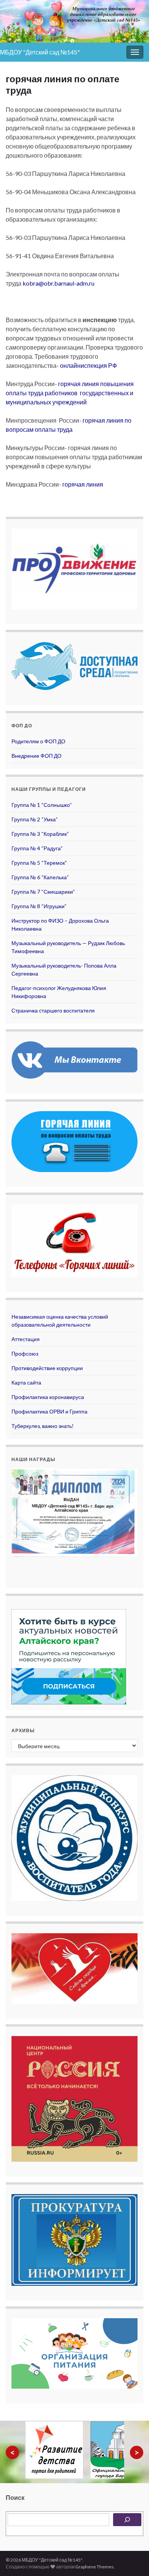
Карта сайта (26, 1382)
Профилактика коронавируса (48, 1397)
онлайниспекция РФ (88, 365)
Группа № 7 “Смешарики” (43, 892)
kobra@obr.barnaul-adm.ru (58, 283)
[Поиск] (127, 2520)
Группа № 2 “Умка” (35, 819)
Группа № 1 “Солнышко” (42, 805)
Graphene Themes (95, 2567)
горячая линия (83, 484)
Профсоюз (25, 1353)
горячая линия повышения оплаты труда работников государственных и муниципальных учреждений (70, 393)
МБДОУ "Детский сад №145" (40, 52)
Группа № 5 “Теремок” (39, 863)
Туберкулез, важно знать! (43, 1426)
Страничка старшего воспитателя (53, 1010)
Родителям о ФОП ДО (38, 741)
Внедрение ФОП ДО (36, 756)
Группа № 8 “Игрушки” (39, 906)
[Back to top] (132, 2559)
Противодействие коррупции (47, 1368)
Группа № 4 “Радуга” (37, 848)
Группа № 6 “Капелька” (40, 877)
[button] (17, 1525)
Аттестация (26, 1339)
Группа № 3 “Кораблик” (40, 834)
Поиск (15, 2497)
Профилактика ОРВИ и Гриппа (49, 1411)
